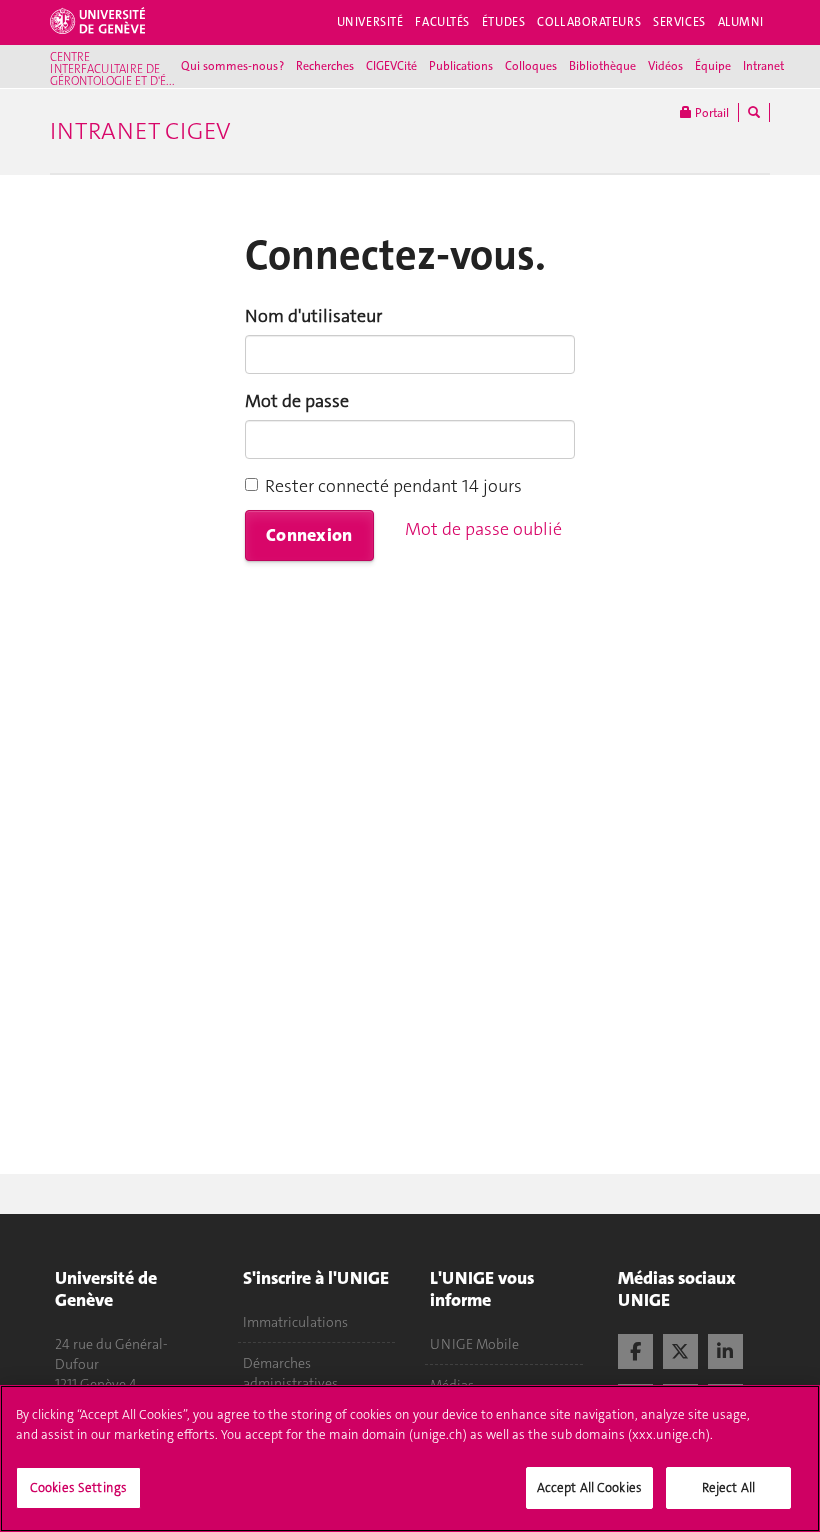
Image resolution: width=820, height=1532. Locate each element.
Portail (710, 113)
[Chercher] (754, 112)
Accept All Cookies (589, 1487)
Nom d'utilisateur (313, 316)
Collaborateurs (589, 22)
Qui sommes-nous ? (232, 66)
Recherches (325, 66)
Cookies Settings (78, 1487)
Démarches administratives (290, 1373)
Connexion (309, 535)
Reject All (728, 1487)
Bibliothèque (602, 66)
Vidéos (665, 66)
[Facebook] (635, 1349)
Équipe (713, 66)
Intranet (763, 66)
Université (370, 22)
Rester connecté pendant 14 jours (393, 486)
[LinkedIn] (725, 1349)
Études (503, 22)
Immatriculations (295, 1322)
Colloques (531, 66)
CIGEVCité (391, 66)
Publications (461, 66)
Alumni (741, 22)
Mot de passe (297, 401)
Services (679, 22)
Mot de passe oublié (483, 529)
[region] (410, 1458)
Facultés (442, 22)
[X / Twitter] (680, 1349)
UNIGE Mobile (474, 1344)
